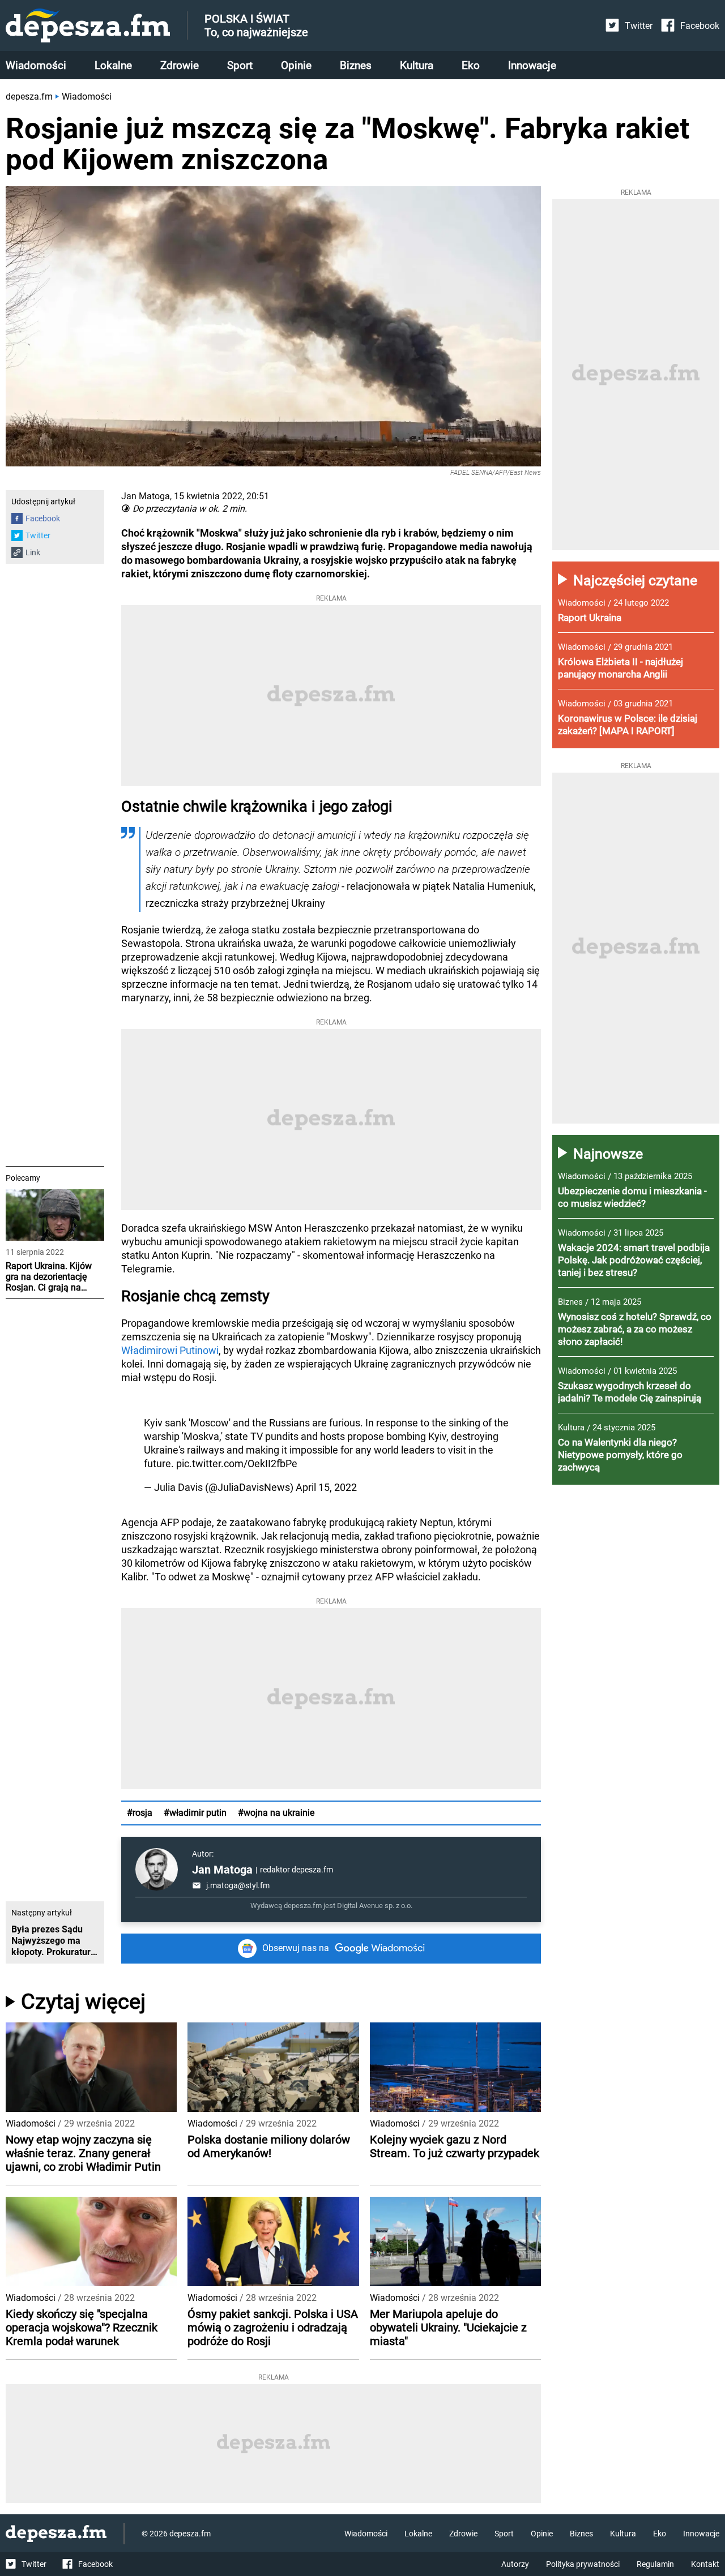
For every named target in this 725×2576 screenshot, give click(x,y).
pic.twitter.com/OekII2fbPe (237, 1463)
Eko (471, 65)
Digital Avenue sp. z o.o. (375, 1906)
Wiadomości (36, 65)
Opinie (296, 65)
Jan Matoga (222, 1870)
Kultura (417, 65)
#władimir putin (195, 1813)
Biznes (356, 65)
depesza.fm (29, 97)
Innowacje (532, 65)
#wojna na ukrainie (276, 1813)
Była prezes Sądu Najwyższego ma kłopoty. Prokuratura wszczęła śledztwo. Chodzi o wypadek (54, 1941)
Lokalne (113, 65)
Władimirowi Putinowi (170, 1350)
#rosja (140, 1813)
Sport (240, 65)
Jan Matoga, (146, 496)
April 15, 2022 (326, 1487)
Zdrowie (180, 65)
